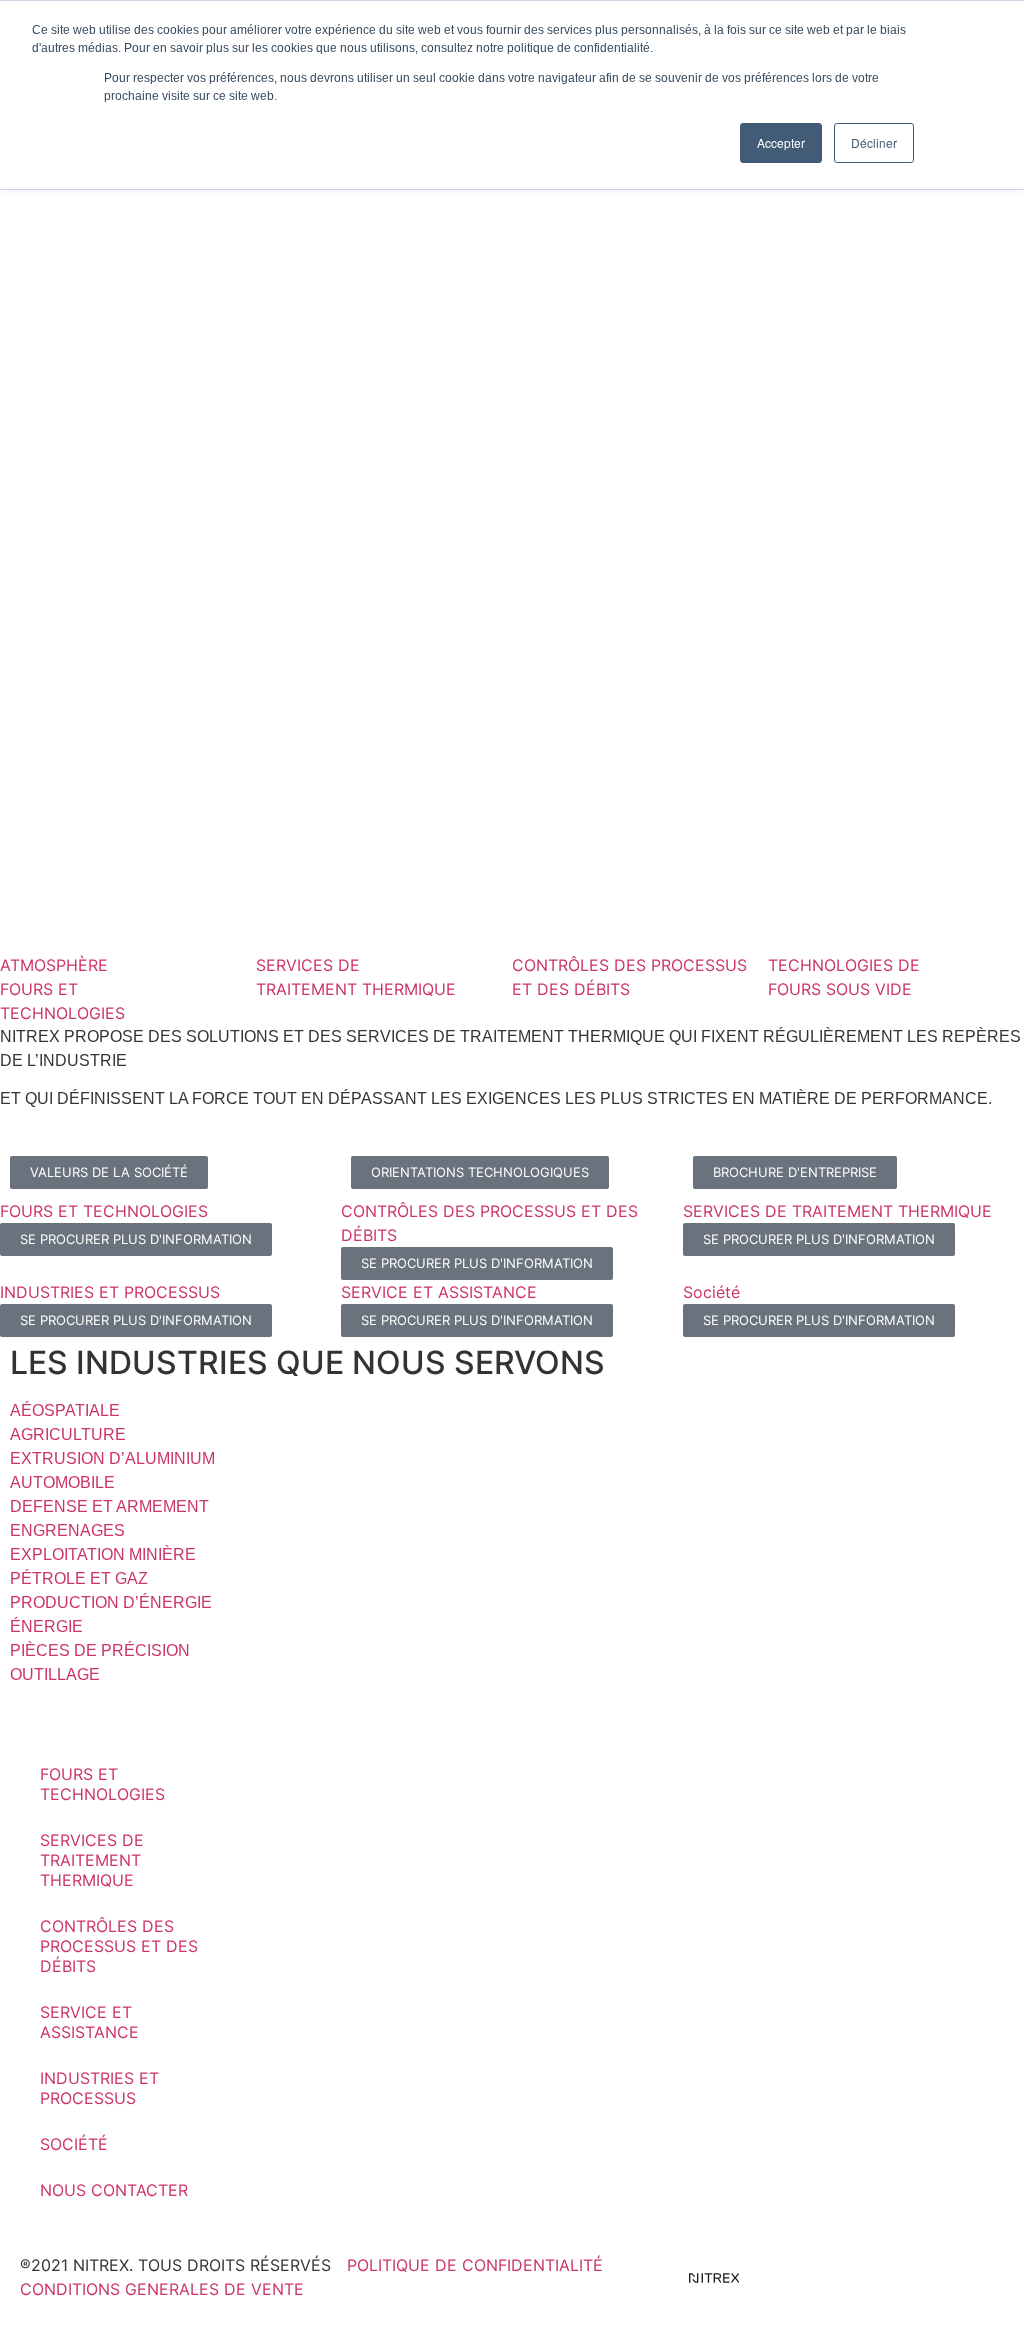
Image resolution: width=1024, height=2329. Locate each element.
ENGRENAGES (67, 1530)
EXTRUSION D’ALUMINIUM (112, 1458)
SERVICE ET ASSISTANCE (89, 2022)
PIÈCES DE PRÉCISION (100, 1650)
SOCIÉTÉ (74, 2144)
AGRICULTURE (68, 1434)
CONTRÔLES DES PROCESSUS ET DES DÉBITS (119, 1946)
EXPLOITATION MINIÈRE (103, 1554)
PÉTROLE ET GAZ (79, 1578)
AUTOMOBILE (62, 1482)
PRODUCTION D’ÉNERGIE (111, 1602)
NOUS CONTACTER (114, 2190)
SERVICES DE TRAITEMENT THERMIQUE (92, 1860)
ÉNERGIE (46, 1626)
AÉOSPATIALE (65, 1410)
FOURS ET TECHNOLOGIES (102, 1784)
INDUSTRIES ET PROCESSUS (99, 2088)
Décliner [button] (874, 142)
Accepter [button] (781, 142)
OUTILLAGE (55, 1674)
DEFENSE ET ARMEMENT (109, 1506)
